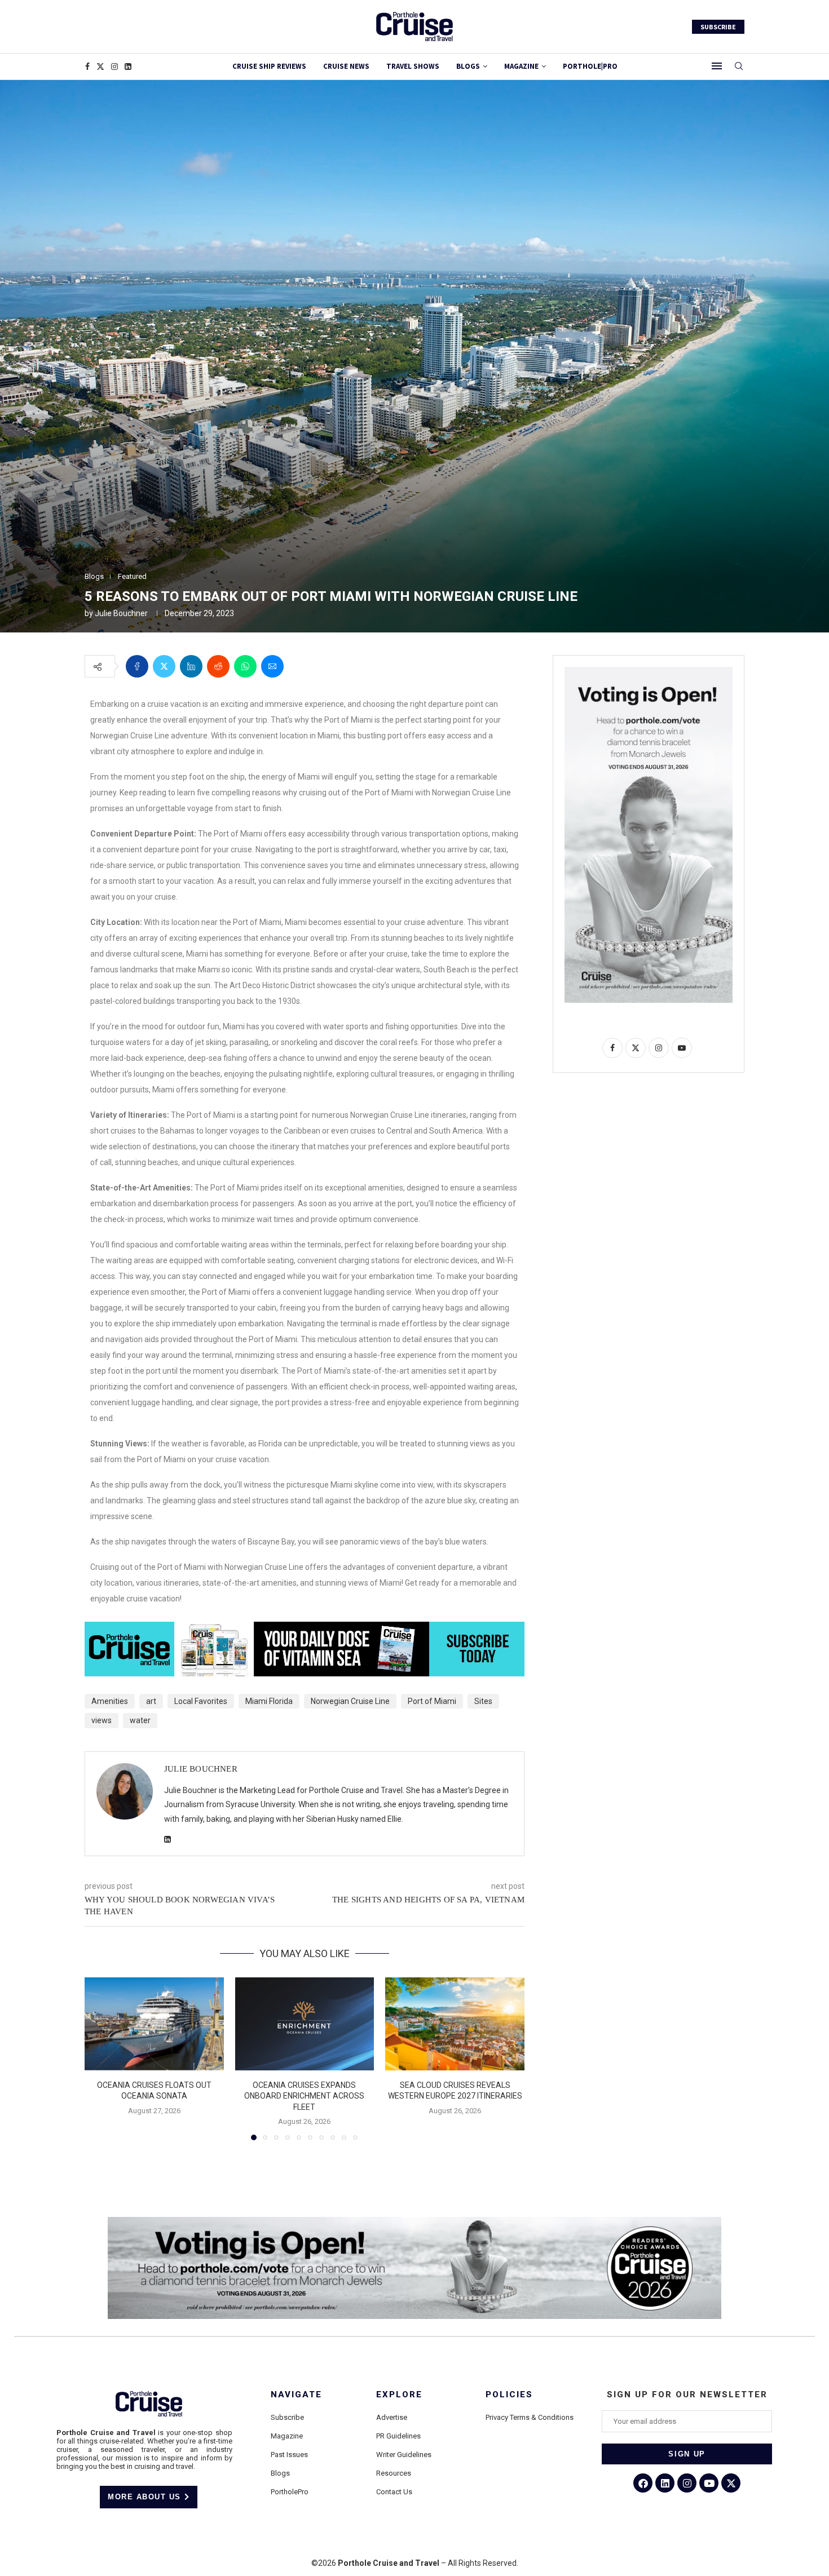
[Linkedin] (128, 67)
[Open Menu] (717, 66)
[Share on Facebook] (137, 666)
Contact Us (394, 2492)
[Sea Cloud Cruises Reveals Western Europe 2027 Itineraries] (455, 2024)
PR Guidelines (398, 2436)
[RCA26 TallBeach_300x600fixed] (649, 671)
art (151, 1701)
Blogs (468, 66)
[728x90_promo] (305, 1630)
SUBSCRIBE (718, 27)
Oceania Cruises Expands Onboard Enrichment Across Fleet (304, 2096)
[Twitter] (100, 67)
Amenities (110, 1701)
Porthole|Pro (590, 66)
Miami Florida (269, 1701)
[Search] (739, 67)
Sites (483, 1701)
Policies (509, 2395)
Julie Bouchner (121, 613)
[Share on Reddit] (218, 666)
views (102, 1720)
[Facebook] (87, 67)
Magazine (287, 2436)
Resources (394, 2473)
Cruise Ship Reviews (269, 66)
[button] (100, 2059)
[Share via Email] (272, 666)
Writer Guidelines (404, 2455)
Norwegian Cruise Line (350, 1701)
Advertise (392, 2417)
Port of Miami (432, 1701)
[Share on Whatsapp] (245, 666)
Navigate (296, 2395)
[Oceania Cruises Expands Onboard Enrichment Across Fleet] (305, 2024)
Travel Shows (413, 66)
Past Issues (289, 2455)
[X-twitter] (731, 2483)
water (140, 1720)
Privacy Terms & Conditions (530, 2417)
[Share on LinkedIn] (191, 666)
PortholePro (290, 2492)
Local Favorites (201, 1701)
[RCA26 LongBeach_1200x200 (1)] (414, 2221)
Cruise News (346, 66)
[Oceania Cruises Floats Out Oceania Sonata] (154, 2024)
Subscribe (287, 2417)
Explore (399, 2395)
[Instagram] (114, 67)
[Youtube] (709, 2483)
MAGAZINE (521, 66)
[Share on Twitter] (164, 666)
